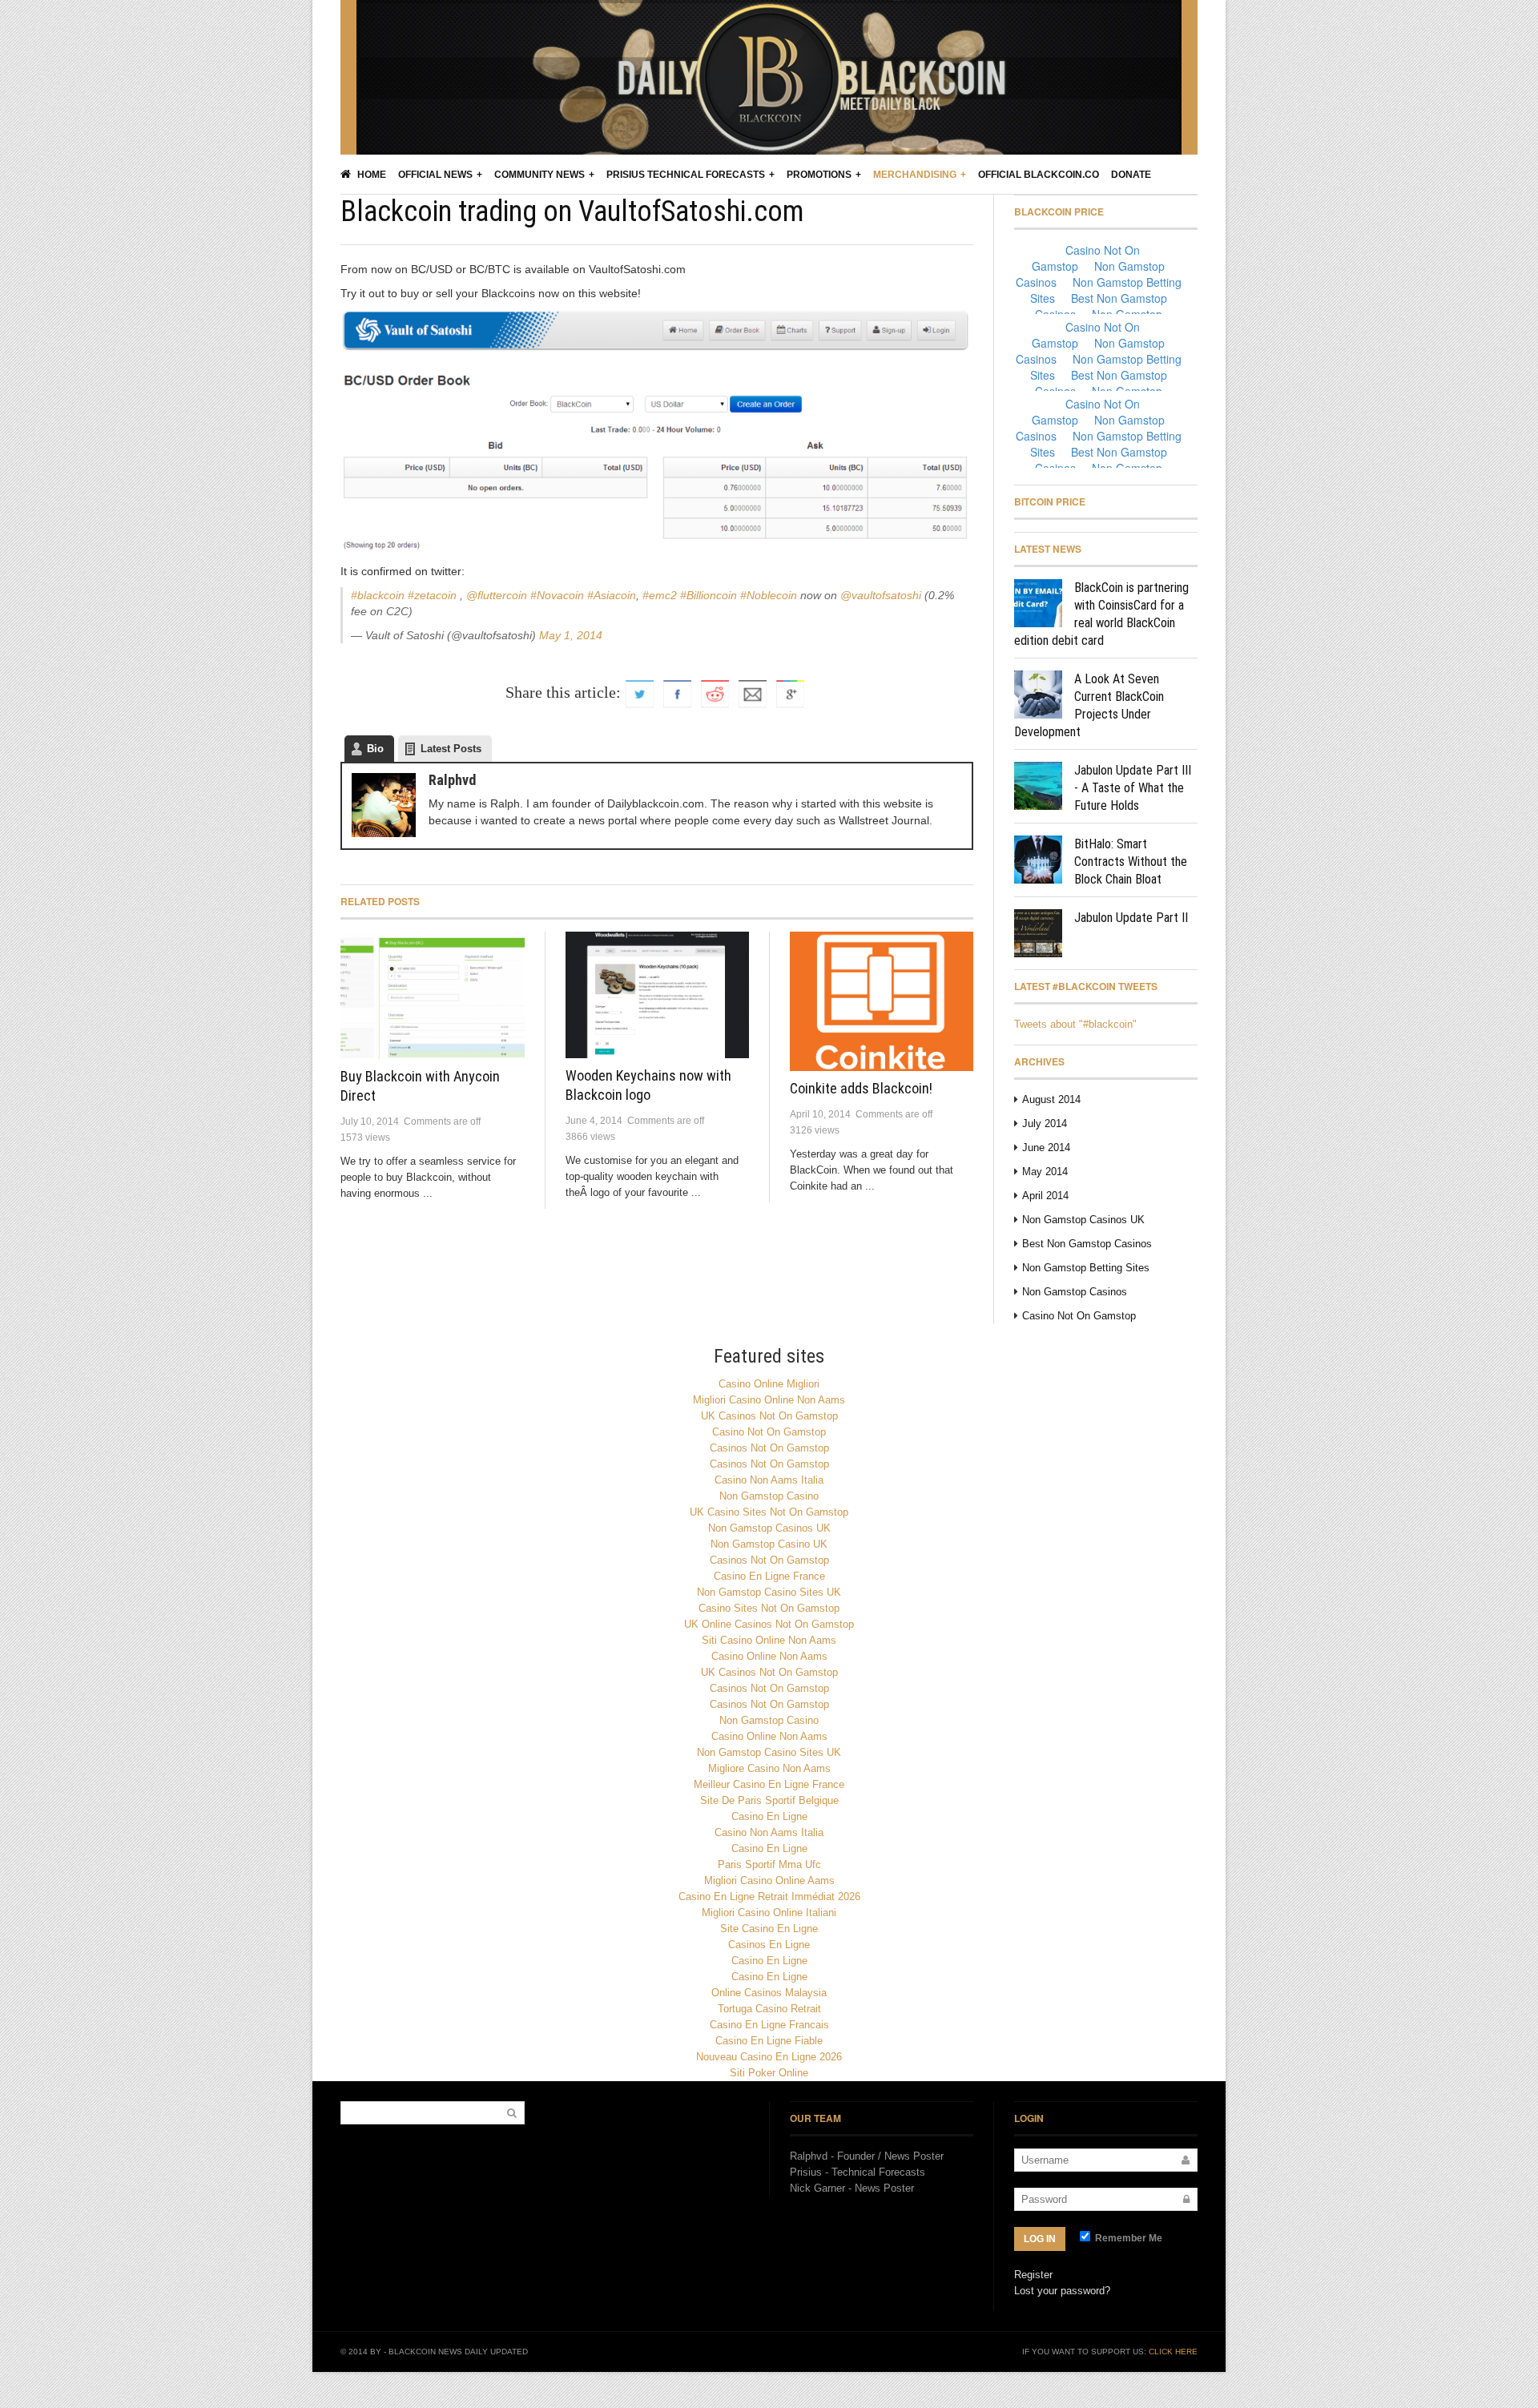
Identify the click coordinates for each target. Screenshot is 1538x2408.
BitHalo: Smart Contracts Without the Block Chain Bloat (1131, 862)
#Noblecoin (769, 595)
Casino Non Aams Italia (769, 1480)
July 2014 (1045, 1123)
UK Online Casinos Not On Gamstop (769, 1624)
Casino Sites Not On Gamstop (769, 1608)
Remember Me (1127, 2238)
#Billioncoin (709, 595)
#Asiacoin (612, 595)
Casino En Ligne (769, 1816)
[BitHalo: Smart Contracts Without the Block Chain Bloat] (1038, 860)
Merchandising (915, 175)
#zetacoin (432, 595)
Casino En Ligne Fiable (769, 2041)
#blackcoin (378, 595)
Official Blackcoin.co (1039, 175)
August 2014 (1051, 1099)
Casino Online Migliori (769, 1384)
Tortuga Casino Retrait (769, 2009)
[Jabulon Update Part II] (1038, 933)
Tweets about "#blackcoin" (1075, 1024)
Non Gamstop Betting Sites (1086, 1268)
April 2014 (1045, 1196)
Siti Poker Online (769, 2073)
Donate (1131, 175)
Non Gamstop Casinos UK (1083, 1220)
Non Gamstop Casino (769, 1496)
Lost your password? (1062, 2291)
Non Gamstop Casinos (1075, 1292)
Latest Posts (451, 749)
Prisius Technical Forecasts (686, 175)
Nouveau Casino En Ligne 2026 (769, 2057)
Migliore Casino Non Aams (769, 1768)
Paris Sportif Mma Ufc (769, 1864)
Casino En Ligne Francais (769, 2025)
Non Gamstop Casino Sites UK (769, 1592)
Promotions (819, 175)
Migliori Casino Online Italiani (769, 1913)
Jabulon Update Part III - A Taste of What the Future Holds (1133, 788)
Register (1033, 2275)
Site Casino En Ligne (769, 1929)
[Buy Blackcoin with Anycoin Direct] (433, 995)
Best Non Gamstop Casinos (1087, 1244)
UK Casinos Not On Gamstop (769, 1416)
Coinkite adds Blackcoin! (861, 1088)
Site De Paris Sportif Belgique (769, 1800)
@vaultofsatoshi (881, 595)
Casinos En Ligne (769, 1945)
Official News (435, 175)
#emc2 (660, 595)
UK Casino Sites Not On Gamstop (769, 1512)
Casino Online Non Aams (769, 1656)
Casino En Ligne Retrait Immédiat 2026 (769, 1897)
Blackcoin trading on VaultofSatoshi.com (572, 211)
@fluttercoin (497, 595)
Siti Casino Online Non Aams (769, 1640)
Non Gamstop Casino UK (769, 1544)
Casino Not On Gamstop (1079, 1316)
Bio (375, 749)
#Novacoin (557, 595)
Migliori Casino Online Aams (769, 1880)
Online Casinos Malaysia (769, 1993)
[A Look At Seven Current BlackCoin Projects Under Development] (1038, 695)
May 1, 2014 (571, 635)
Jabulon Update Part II (1131, 918)
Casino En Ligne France (769, 1576)
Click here (1173, 2352)
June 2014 (1046, 1148)
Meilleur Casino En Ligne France (769, 1784)
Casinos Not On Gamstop (769, 1448)
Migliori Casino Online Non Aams (769, 1400)
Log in (1040, 2239)
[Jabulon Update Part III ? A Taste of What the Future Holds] (1038, 786)
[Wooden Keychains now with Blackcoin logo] (657, 995)
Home (370, 175)
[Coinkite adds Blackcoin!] (882, 1001)
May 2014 (1045, 1172)
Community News (540, 175)
